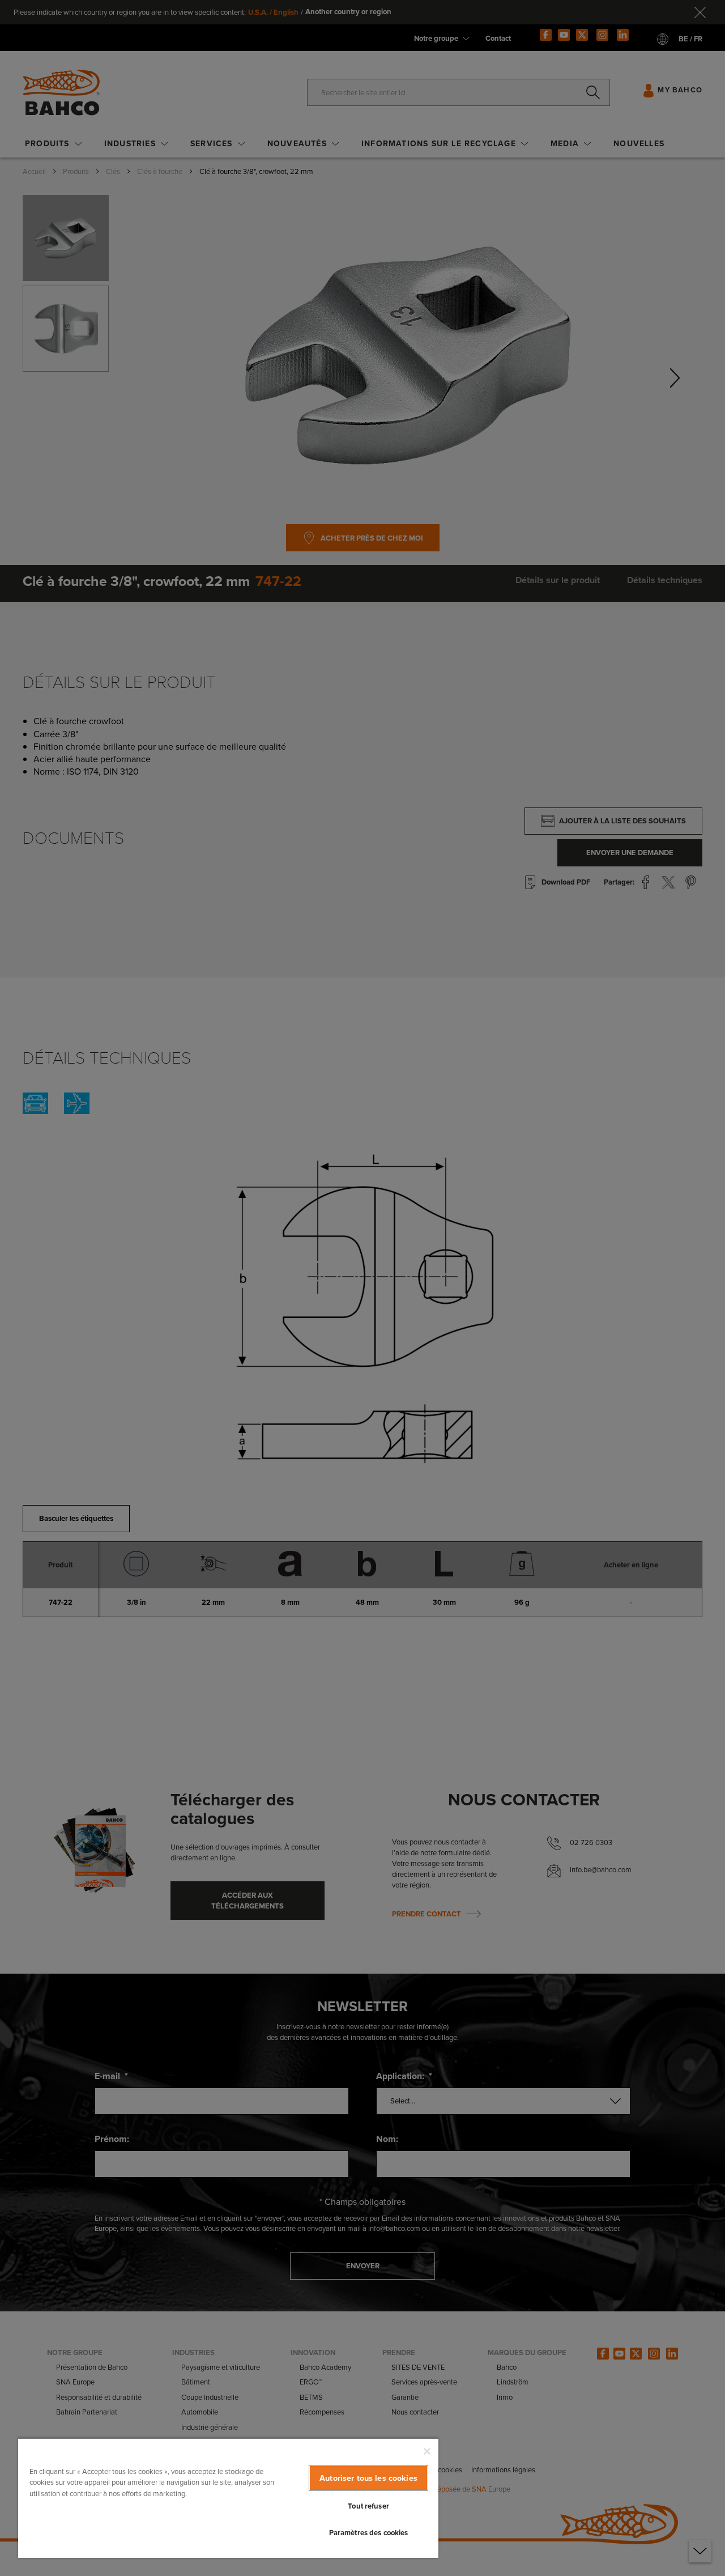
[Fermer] (427, 2451)
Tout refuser (368, 2506)
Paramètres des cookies (369, 2533)
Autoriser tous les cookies (368, 2478)
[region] (228, 2498)
